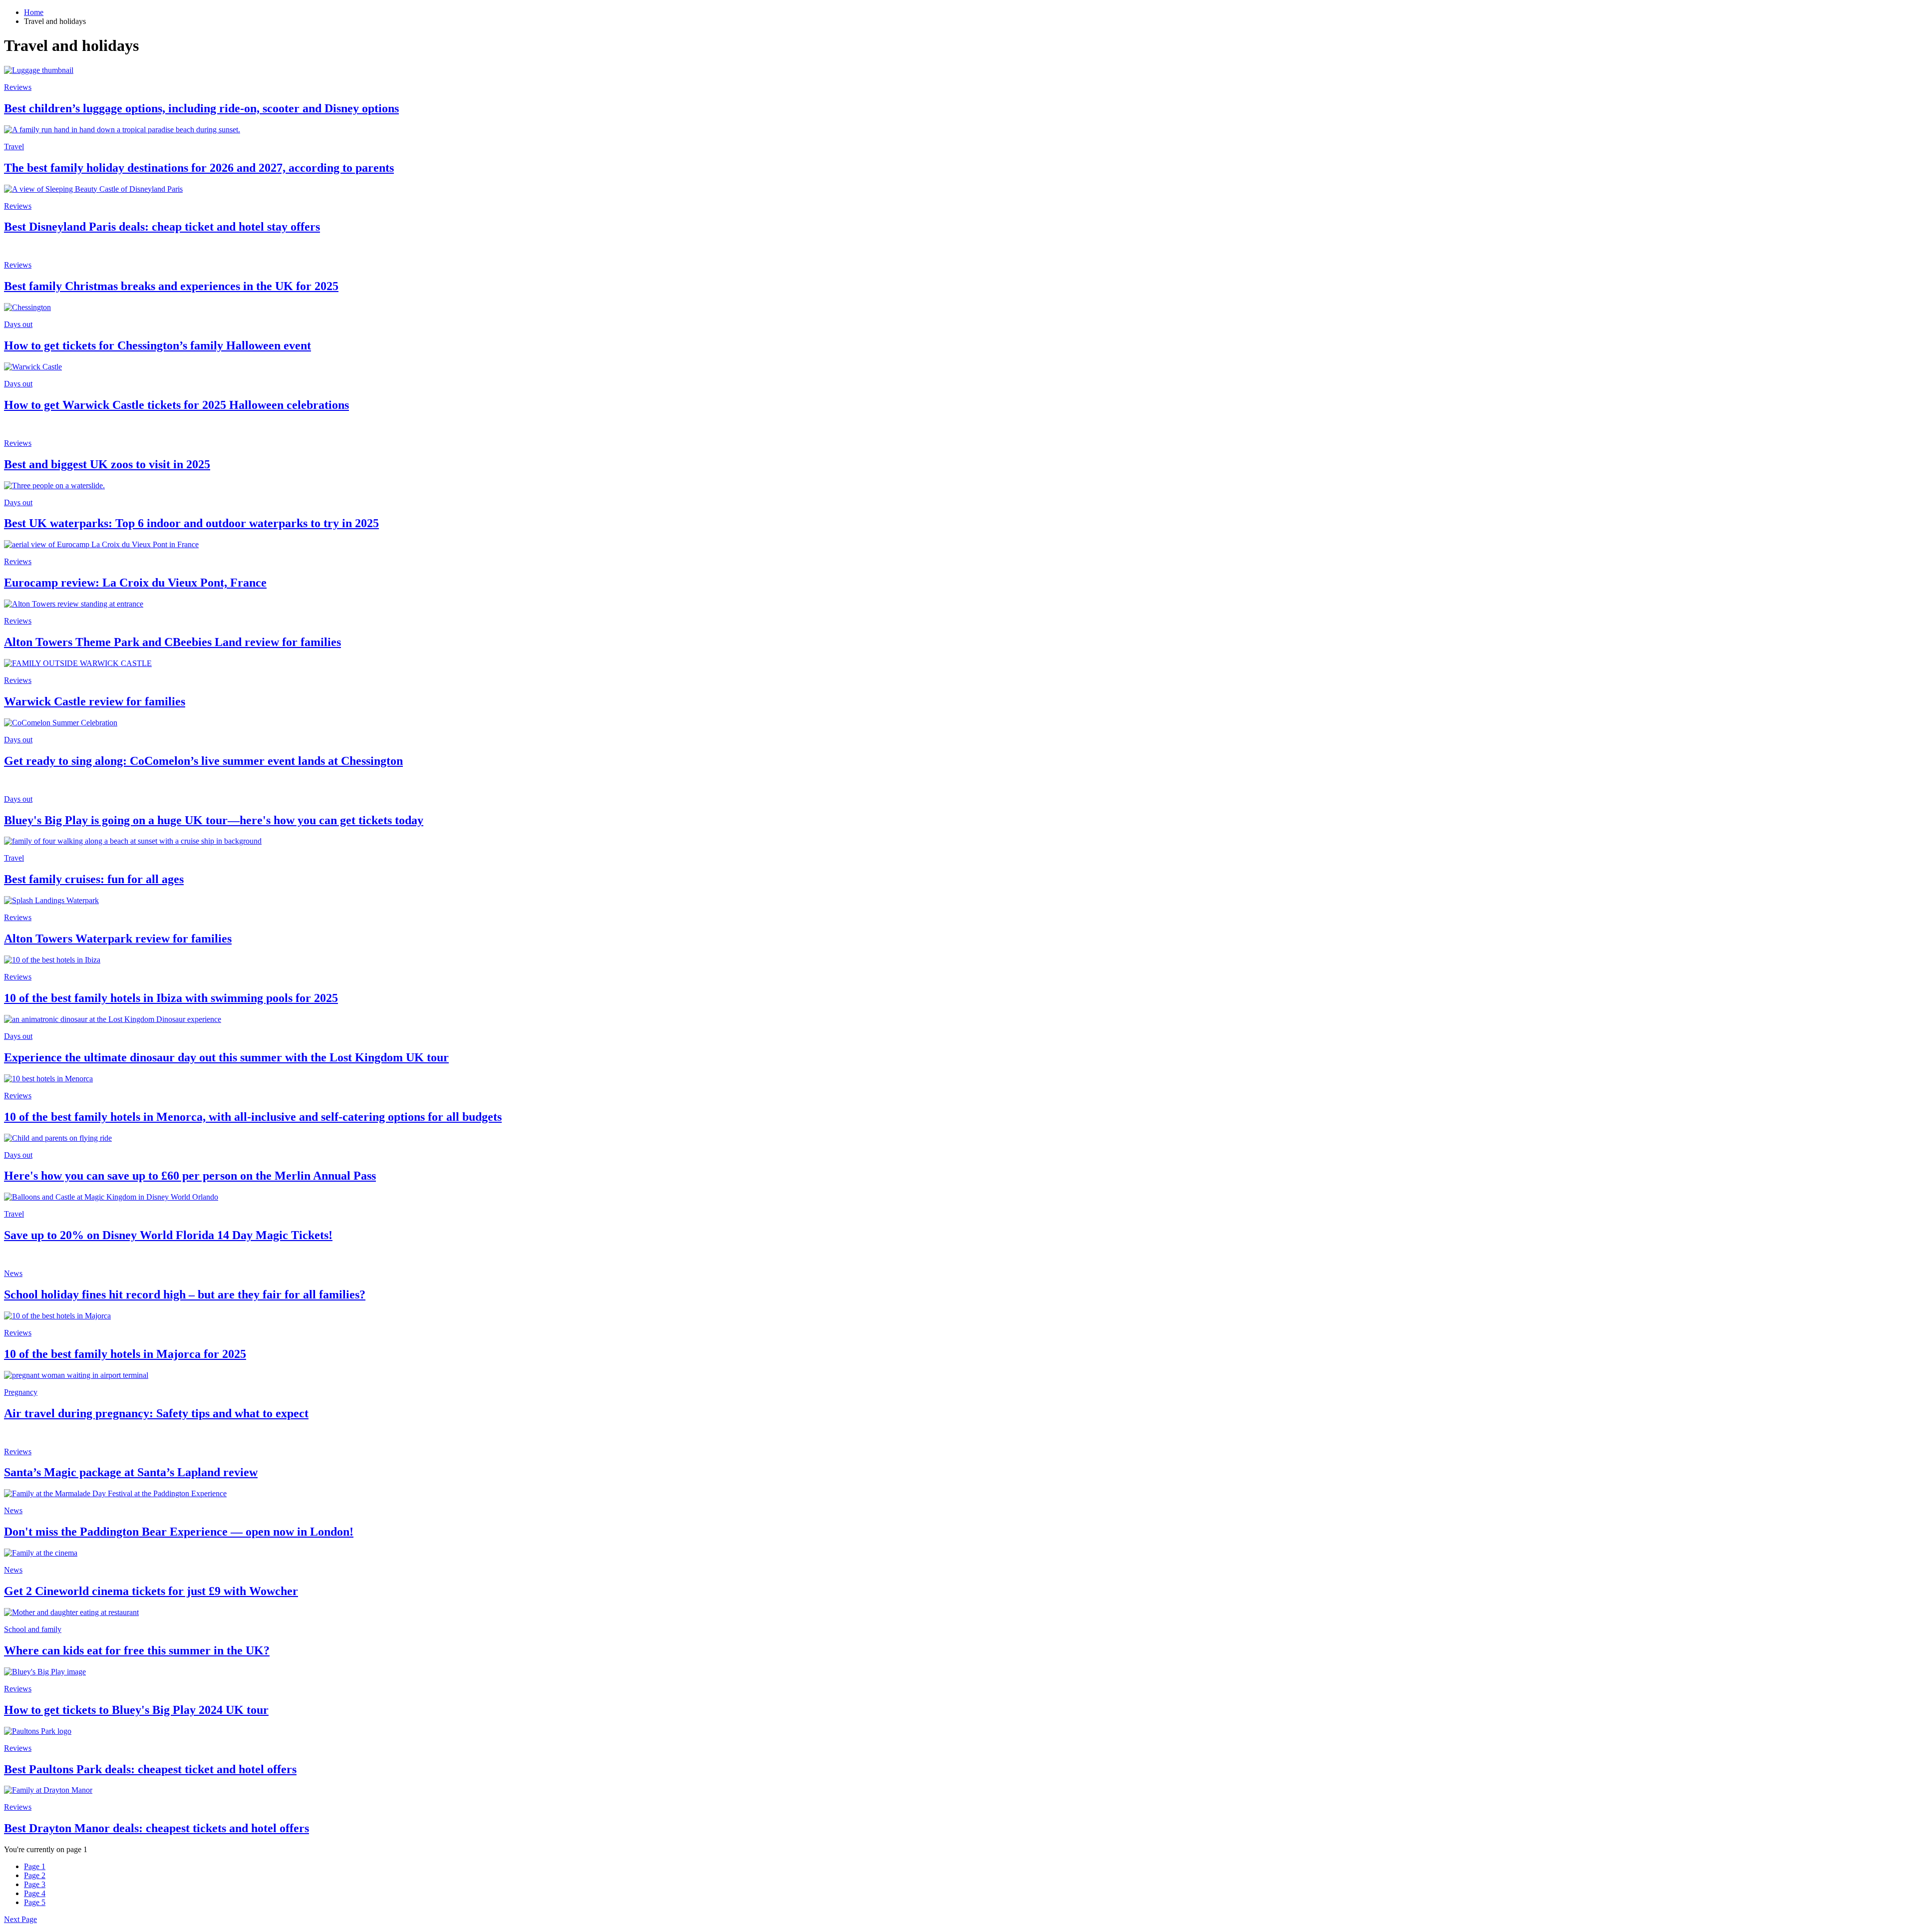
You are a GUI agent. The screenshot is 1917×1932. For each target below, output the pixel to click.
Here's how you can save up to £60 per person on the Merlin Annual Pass (190, 1176)
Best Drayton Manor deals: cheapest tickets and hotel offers (157, 1828)
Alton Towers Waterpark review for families (118, 939)
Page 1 (35, 1866)
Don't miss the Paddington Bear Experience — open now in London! (179, 1532)
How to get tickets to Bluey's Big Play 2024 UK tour (136, 1710)
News (13, 1273)
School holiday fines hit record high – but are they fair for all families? (185, 1294)
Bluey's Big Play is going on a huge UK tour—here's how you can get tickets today (214, 820)
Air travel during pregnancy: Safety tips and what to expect (156, 1413)
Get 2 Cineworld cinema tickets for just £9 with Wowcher (151, 1591)
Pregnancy (21, 1392)
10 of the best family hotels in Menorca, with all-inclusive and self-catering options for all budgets (253, 1117)
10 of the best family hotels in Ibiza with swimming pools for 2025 (171, 998)
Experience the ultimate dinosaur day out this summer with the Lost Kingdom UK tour (226, 1057)
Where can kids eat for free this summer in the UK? (137, 1650)
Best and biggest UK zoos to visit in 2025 (107, 464)
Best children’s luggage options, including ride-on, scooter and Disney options (201, 108)
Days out (18, 324)
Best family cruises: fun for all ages (94, 879)
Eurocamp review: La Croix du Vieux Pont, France (135, 583)
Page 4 (35, 1893)
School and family (33, 1629)
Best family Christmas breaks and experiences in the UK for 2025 (171, 286)
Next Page (20, 1919)
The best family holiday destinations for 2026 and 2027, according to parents (199, 168)
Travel (14, 147)
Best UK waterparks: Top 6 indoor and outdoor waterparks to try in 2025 (191, 523)
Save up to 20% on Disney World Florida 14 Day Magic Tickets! (168, 1235)
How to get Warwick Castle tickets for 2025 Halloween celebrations (176, 405)
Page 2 (35, 1875)
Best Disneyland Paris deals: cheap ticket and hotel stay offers (162, 227)
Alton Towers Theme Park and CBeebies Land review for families (172, 642)
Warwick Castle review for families (95, 701)
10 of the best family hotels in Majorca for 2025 (125, 1354)
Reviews (18, 87)
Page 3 (35, 1884)
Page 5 (35, 1902)
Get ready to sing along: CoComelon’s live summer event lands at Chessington (203, 761)
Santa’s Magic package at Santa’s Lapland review (131, 1472)
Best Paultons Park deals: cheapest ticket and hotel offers (150, 1769)
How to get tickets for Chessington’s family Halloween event (158, 345)
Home (34, 12)
